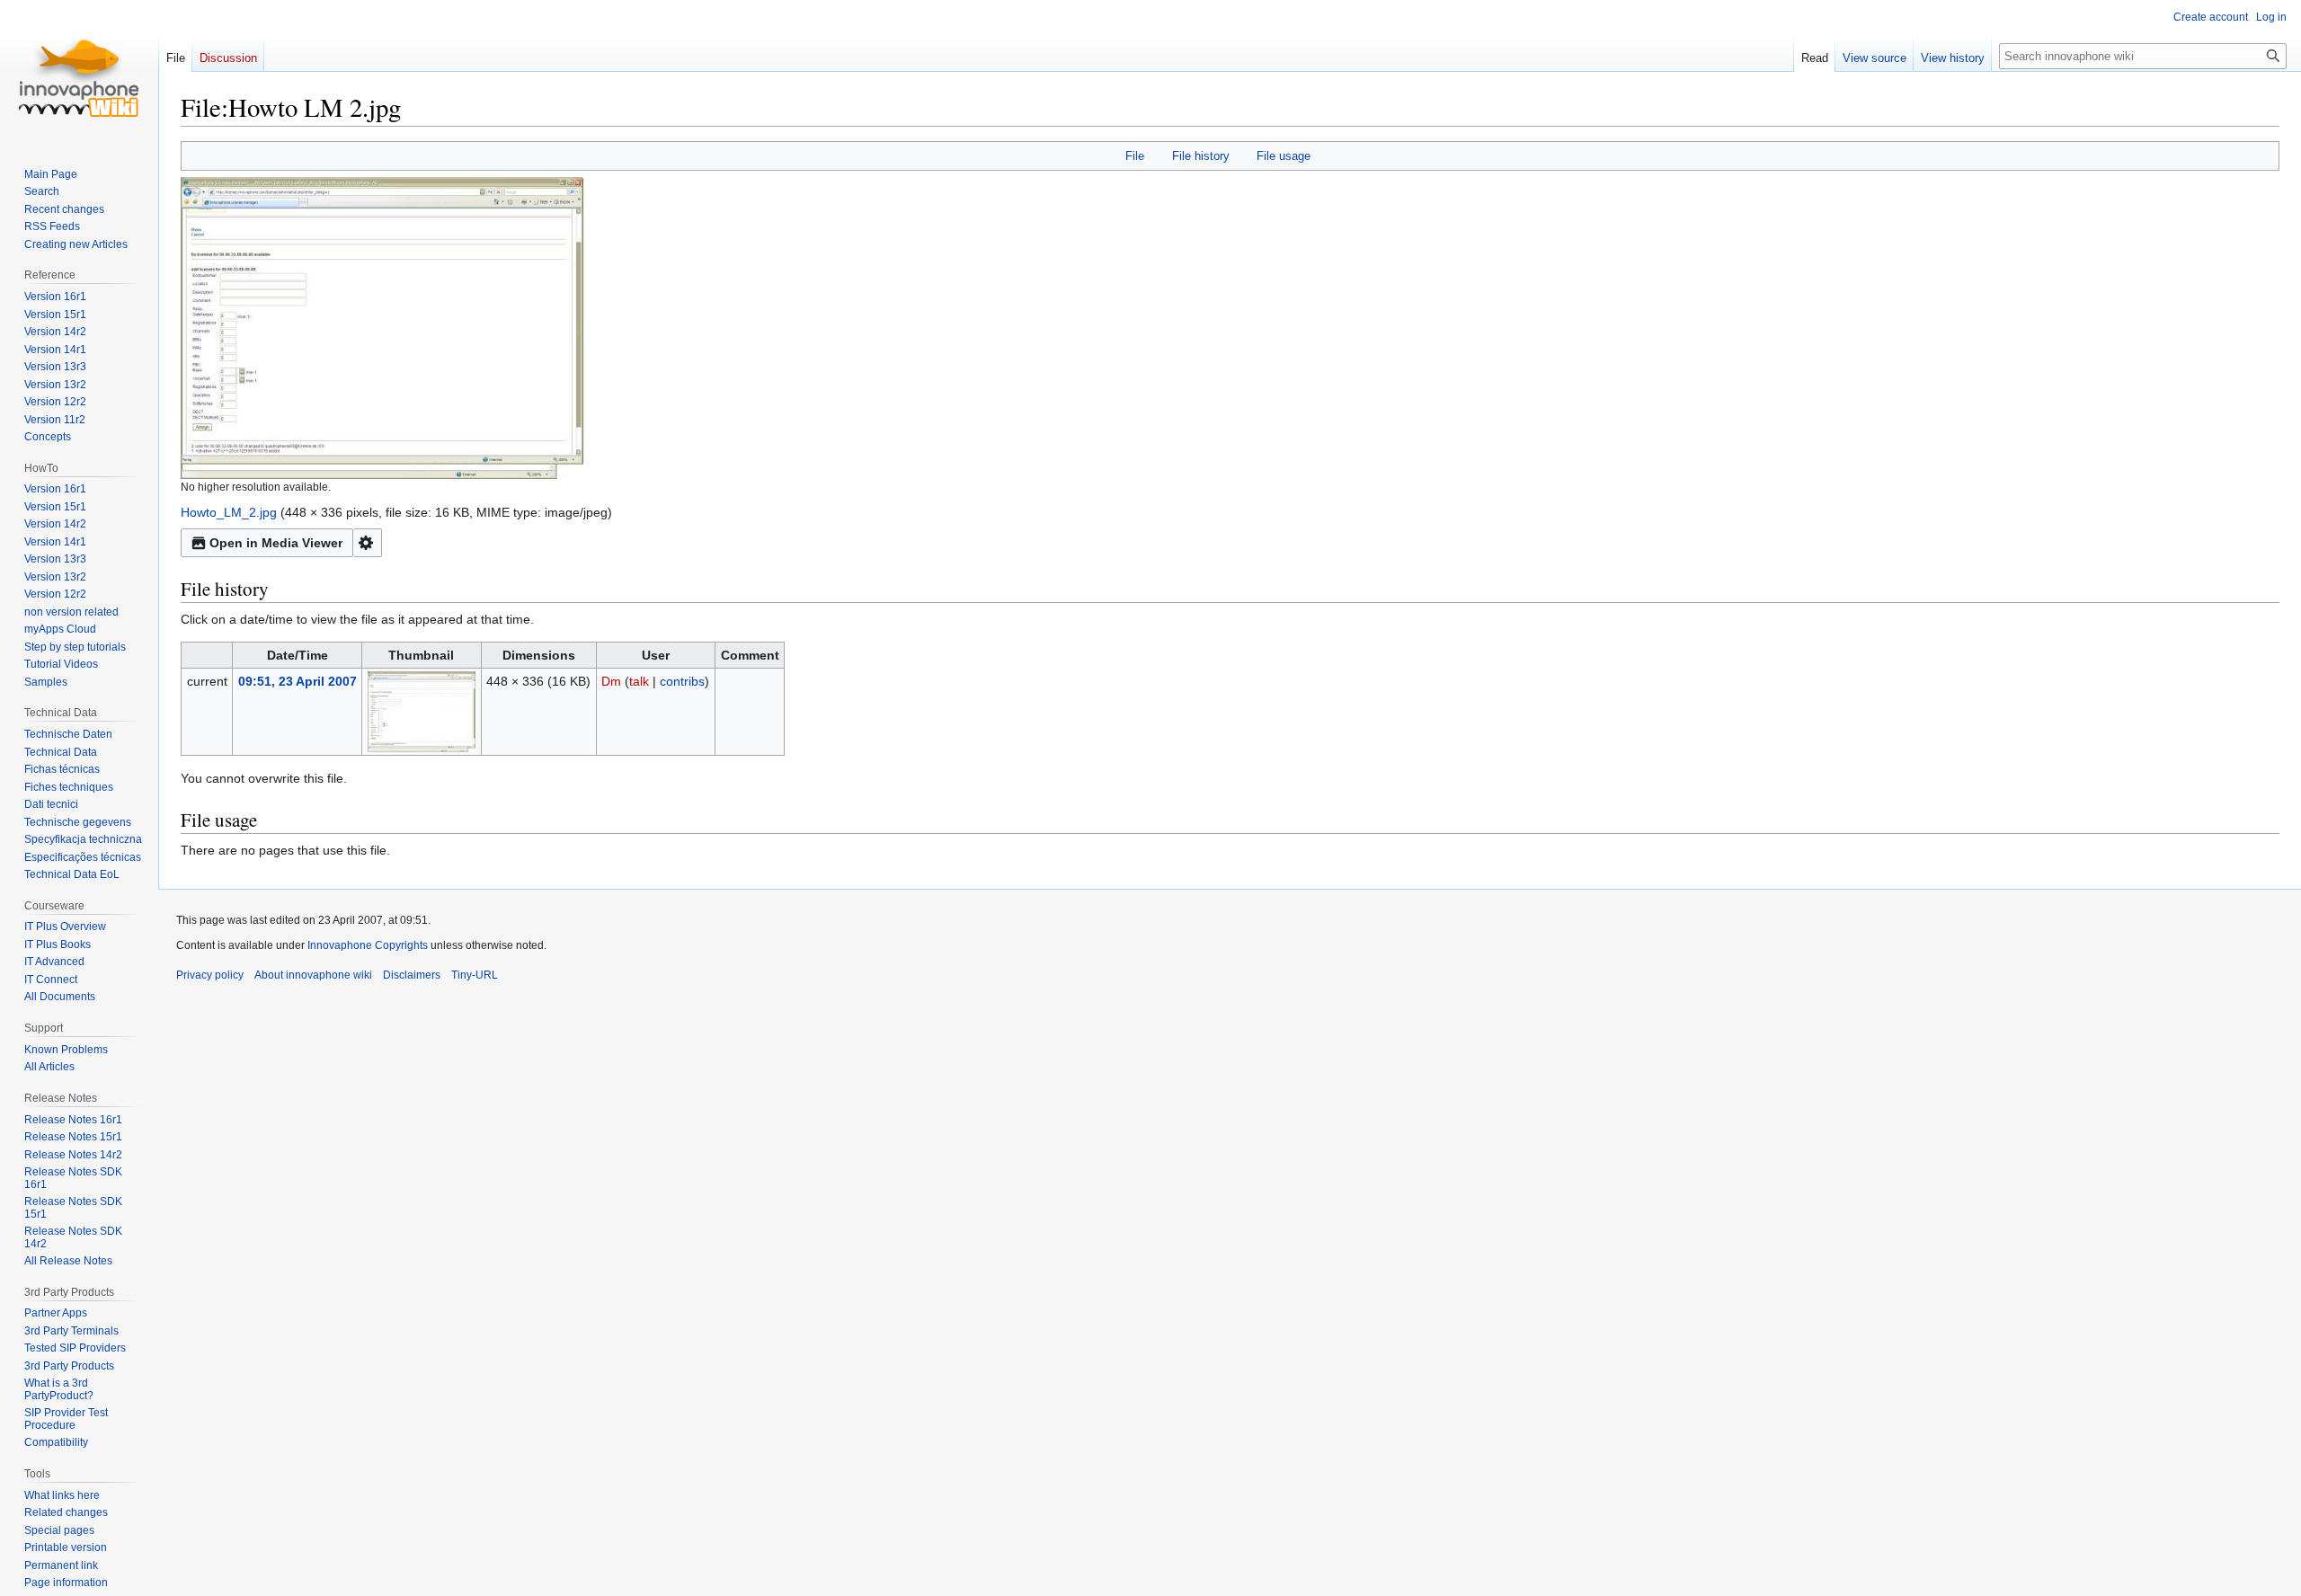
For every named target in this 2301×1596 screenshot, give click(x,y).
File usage (1284, 156)
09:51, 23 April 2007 (298, 681)
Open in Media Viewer (276, 543)
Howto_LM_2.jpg (229, 512)
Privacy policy (210, 975)
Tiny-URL (475, 975)
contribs (682, 681)
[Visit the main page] (79, 72)
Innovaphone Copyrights (368, 945)
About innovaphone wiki (313, 975)
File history (1201, 156)
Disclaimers (412, 975)
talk (639, 681)
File (1135, 156)
